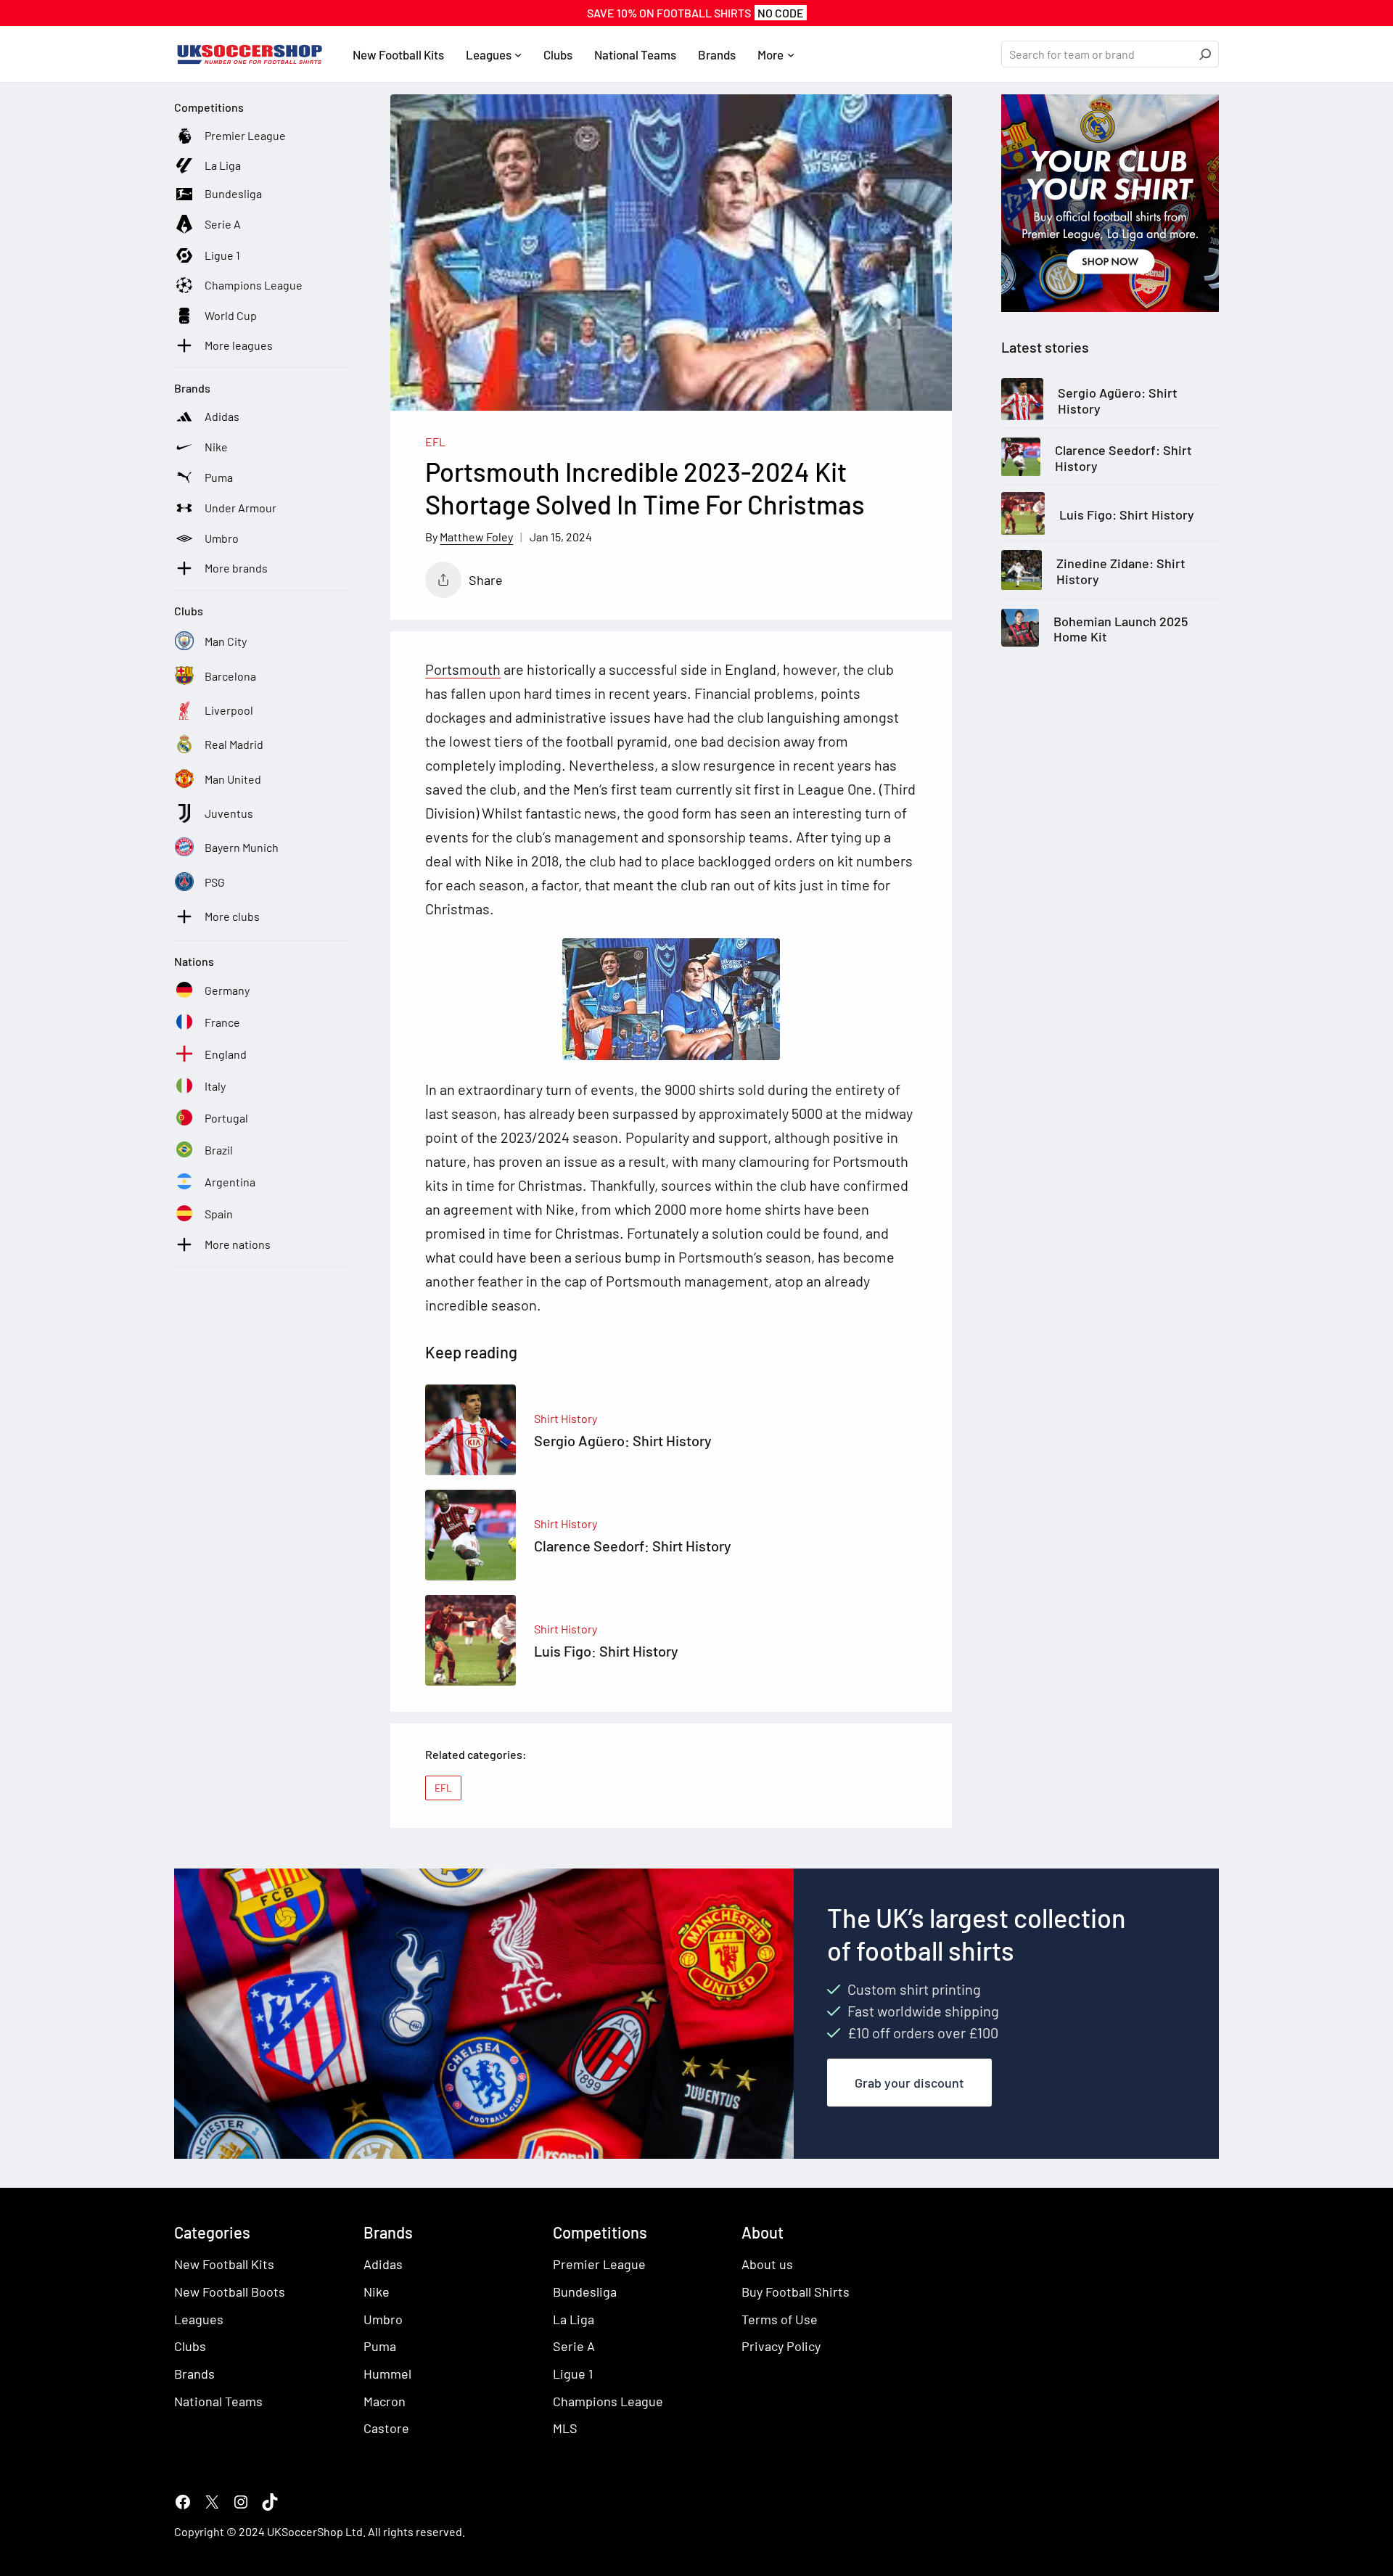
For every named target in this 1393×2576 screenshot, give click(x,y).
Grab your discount (909, 2083)
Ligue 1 (573, 2374)
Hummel (387, 2374)
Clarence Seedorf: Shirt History (1123, 459)
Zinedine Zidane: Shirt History (1121, 572)
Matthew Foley (476, 537)
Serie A (574, 2346)
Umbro (383, 2319)
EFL (435, 442)
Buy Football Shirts (796, 2292)
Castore (386, 2428)
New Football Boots (230, 2292)
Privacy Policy (781, 2346)
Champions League (608, 2401)
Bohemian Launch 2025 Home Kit (1121, 629)
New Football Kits (224, 2264)
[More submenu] (791, 54)
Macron (385, 2401)
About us (767, 2264)
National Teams (218, 2401)
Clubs (190, 2346)
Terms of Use (780, 2319)
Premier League (599, 2264)
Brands (194, 2374)
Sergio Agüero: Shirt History (1118, 401)
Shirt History (566, 1418)
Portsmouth (463, 669)
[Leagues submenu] (518, 54)
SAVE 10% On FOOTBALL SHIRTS (695, 13)
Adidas (383, 2264)
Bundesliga (585, 2292)
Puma (380, 2346)
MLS (565, 2428)
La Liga (574, 2319)
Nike (377, 2292)
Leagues (199, 2319)
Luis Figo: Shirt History (1127, 515)
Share (486, 580)
